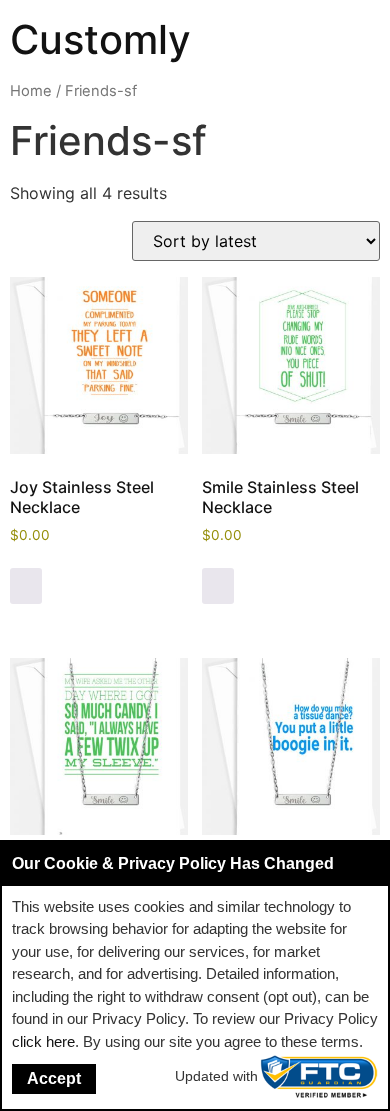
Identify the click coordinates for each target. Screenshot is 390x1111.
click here (43, 1041)
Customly (100, 39)
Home (31, 91)
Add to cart (26, 586)
